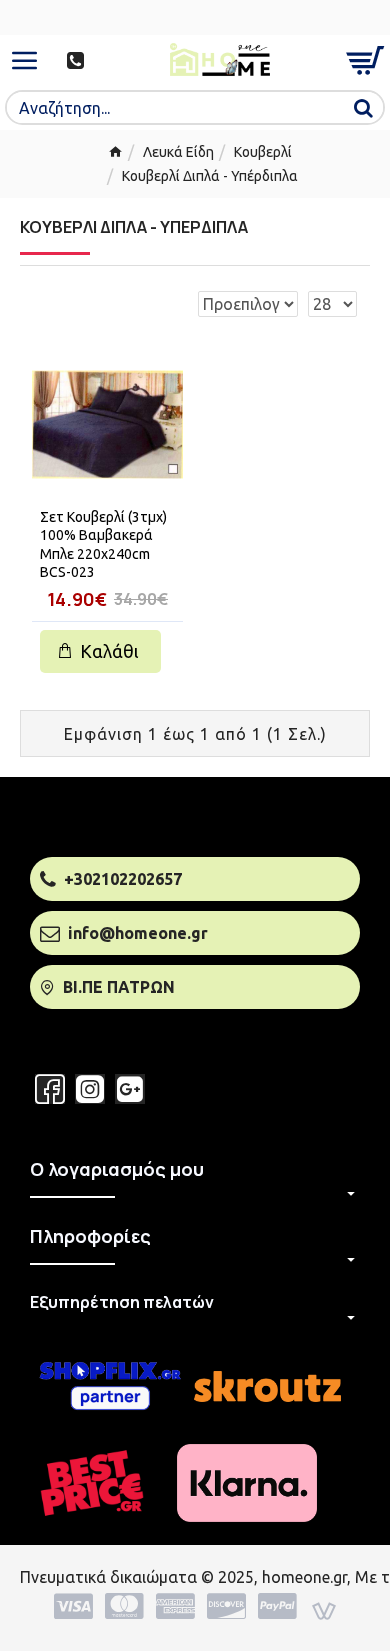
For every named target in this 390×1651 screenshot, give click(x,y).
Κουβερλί (263, 152)
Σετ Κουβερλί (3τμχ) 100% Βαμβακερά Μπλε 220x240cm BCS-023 (103, 544)
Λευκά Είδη (178, 152)
